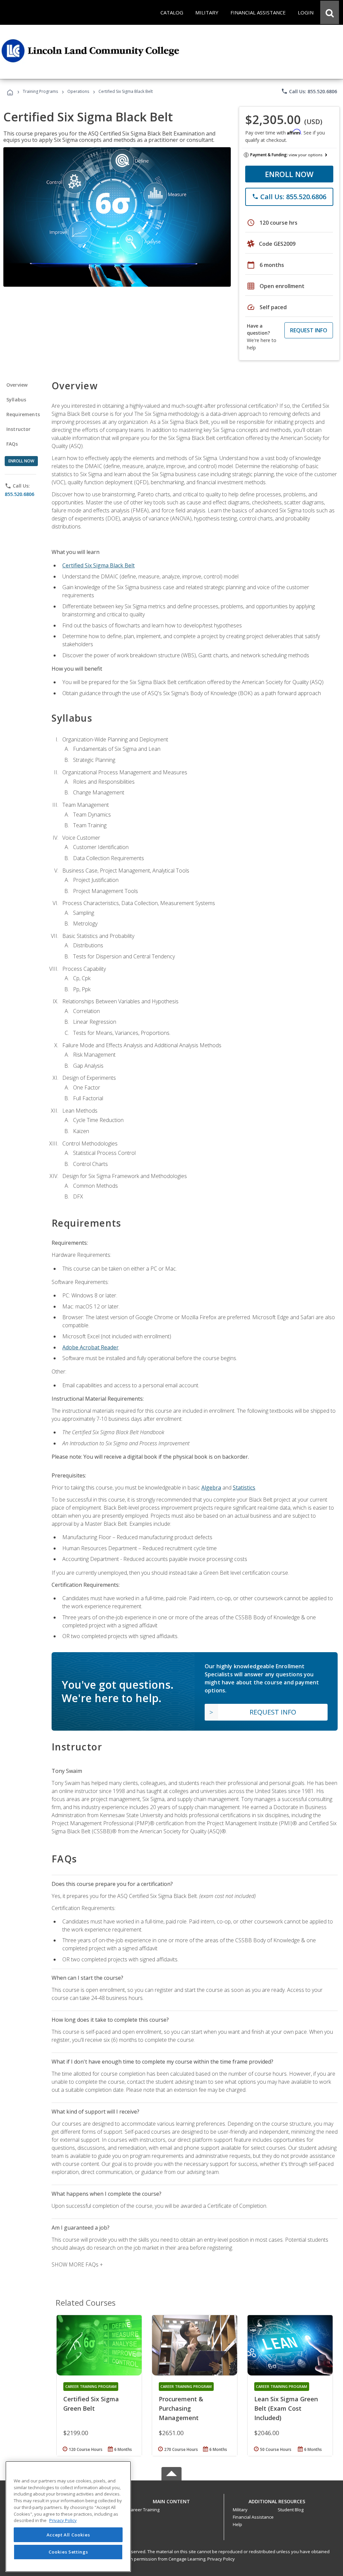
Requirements (23, 414)
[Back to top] (171, 2500)
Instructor (19, 429)
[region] (68, 2516)
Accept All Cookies (68, 2535)
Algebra (211, 1488)
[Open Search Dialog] (330, 12)
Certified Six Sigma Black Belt (98, 565)
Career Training (144, 2510)
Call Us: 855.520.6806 (309, 91)
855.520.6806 (19, 494)
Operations (78, 91)
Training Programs (40, 91)
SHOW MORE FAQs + (77, 2264)
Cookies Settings (68, 2552)
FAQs (12, 444)
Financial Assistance (253, 2517)
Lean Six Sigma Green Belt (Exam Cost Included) (286, 2408)
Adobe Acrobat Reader (90, 1347)
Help (237, 2524)
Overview (17, 385)
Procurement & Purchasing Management (181, 2408)
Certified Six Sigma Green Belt (91, 2404)
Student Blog (291, 2510)
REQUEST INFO (309, 330)
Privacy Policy (221, 2559)
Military (240, 2510)
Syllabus (16, 400)
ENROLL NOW (289, 174)
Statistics (244, 1488)
